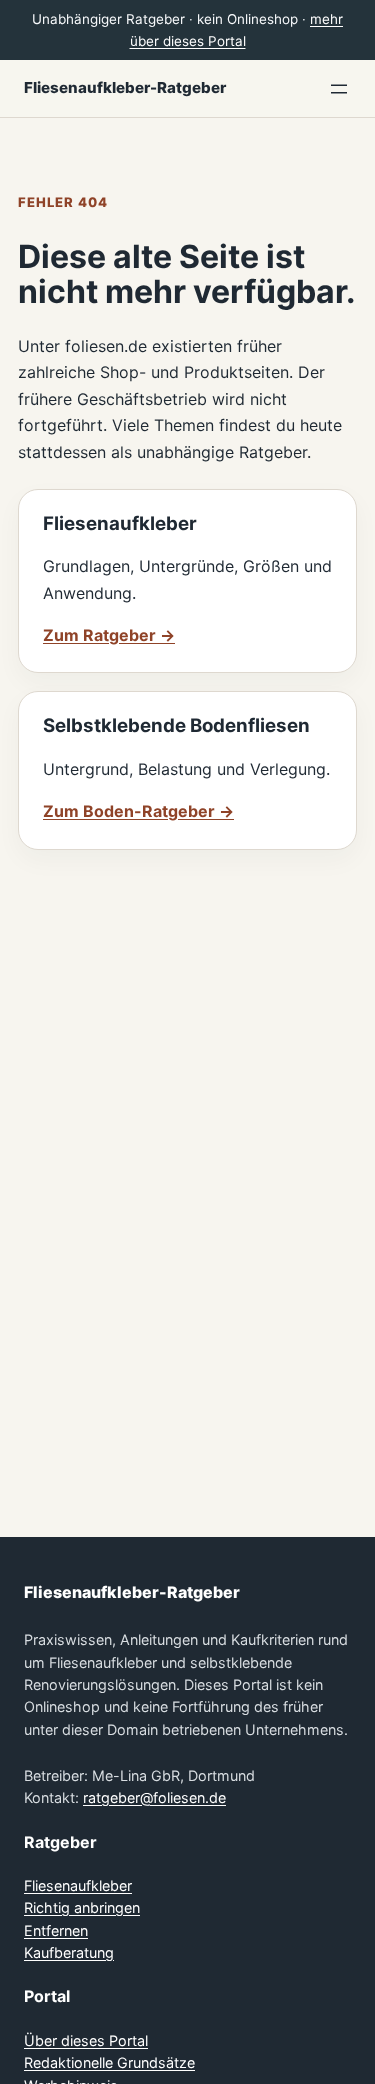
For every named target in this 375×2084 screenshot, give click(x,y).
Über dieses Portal (86, 2040)
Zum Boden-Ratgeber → (138, 811)
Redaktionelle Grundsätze (109, 2062)
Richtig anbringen (82, 1907)
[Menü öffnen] (339, 89)
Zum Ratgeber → (109, 635)
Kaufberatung (69, 1952)
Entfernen (56, 1930)
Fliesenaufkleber (78, 1885)
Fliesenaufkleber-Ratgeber (125, 87)
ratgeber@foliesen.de (154, 1797)
